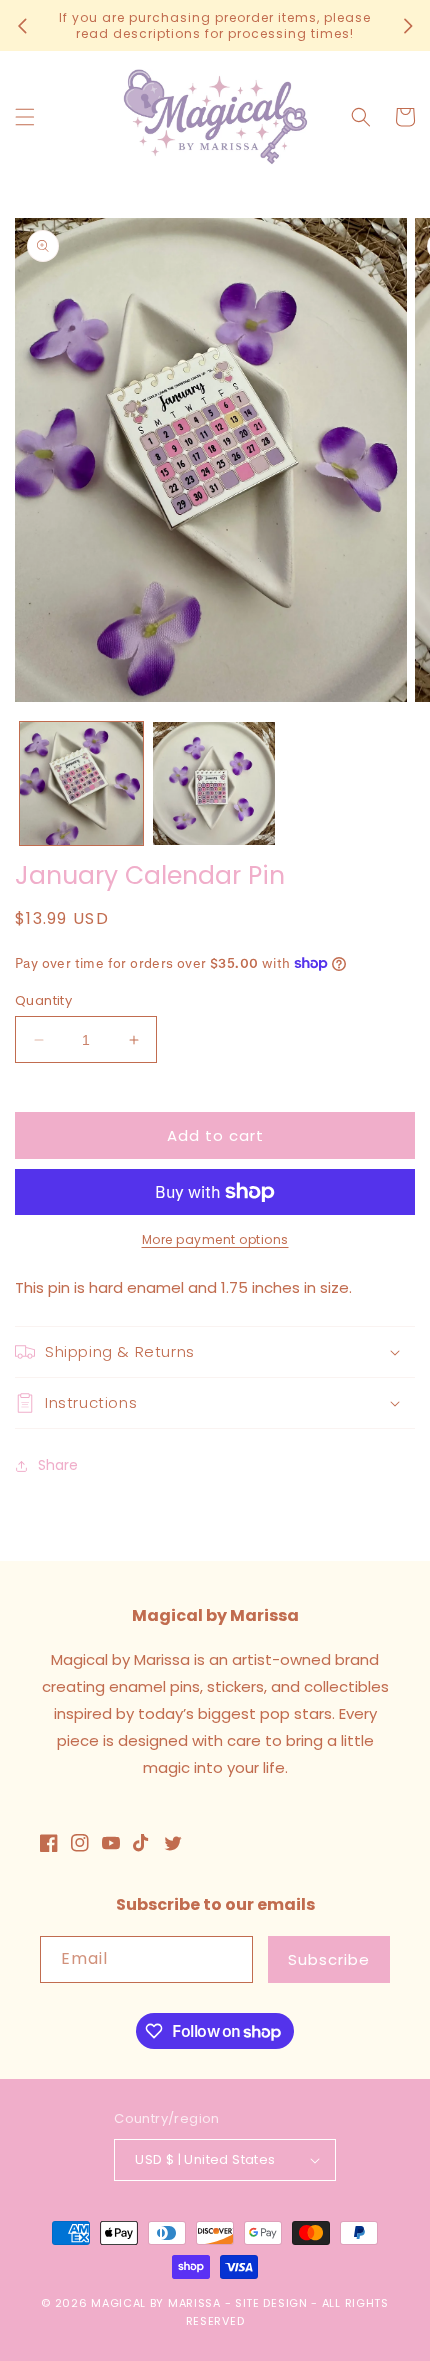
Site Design (271, 2303)
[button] (25, 117)
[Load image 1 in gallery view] (81, 783)
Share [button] (58, 1465)
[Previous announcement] (22, 26)
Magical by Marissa (156, 2303)
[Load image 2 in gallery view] (214, 783)
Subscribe (329, 1959)
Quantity (43, 1000)
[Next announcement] (408, 26)
